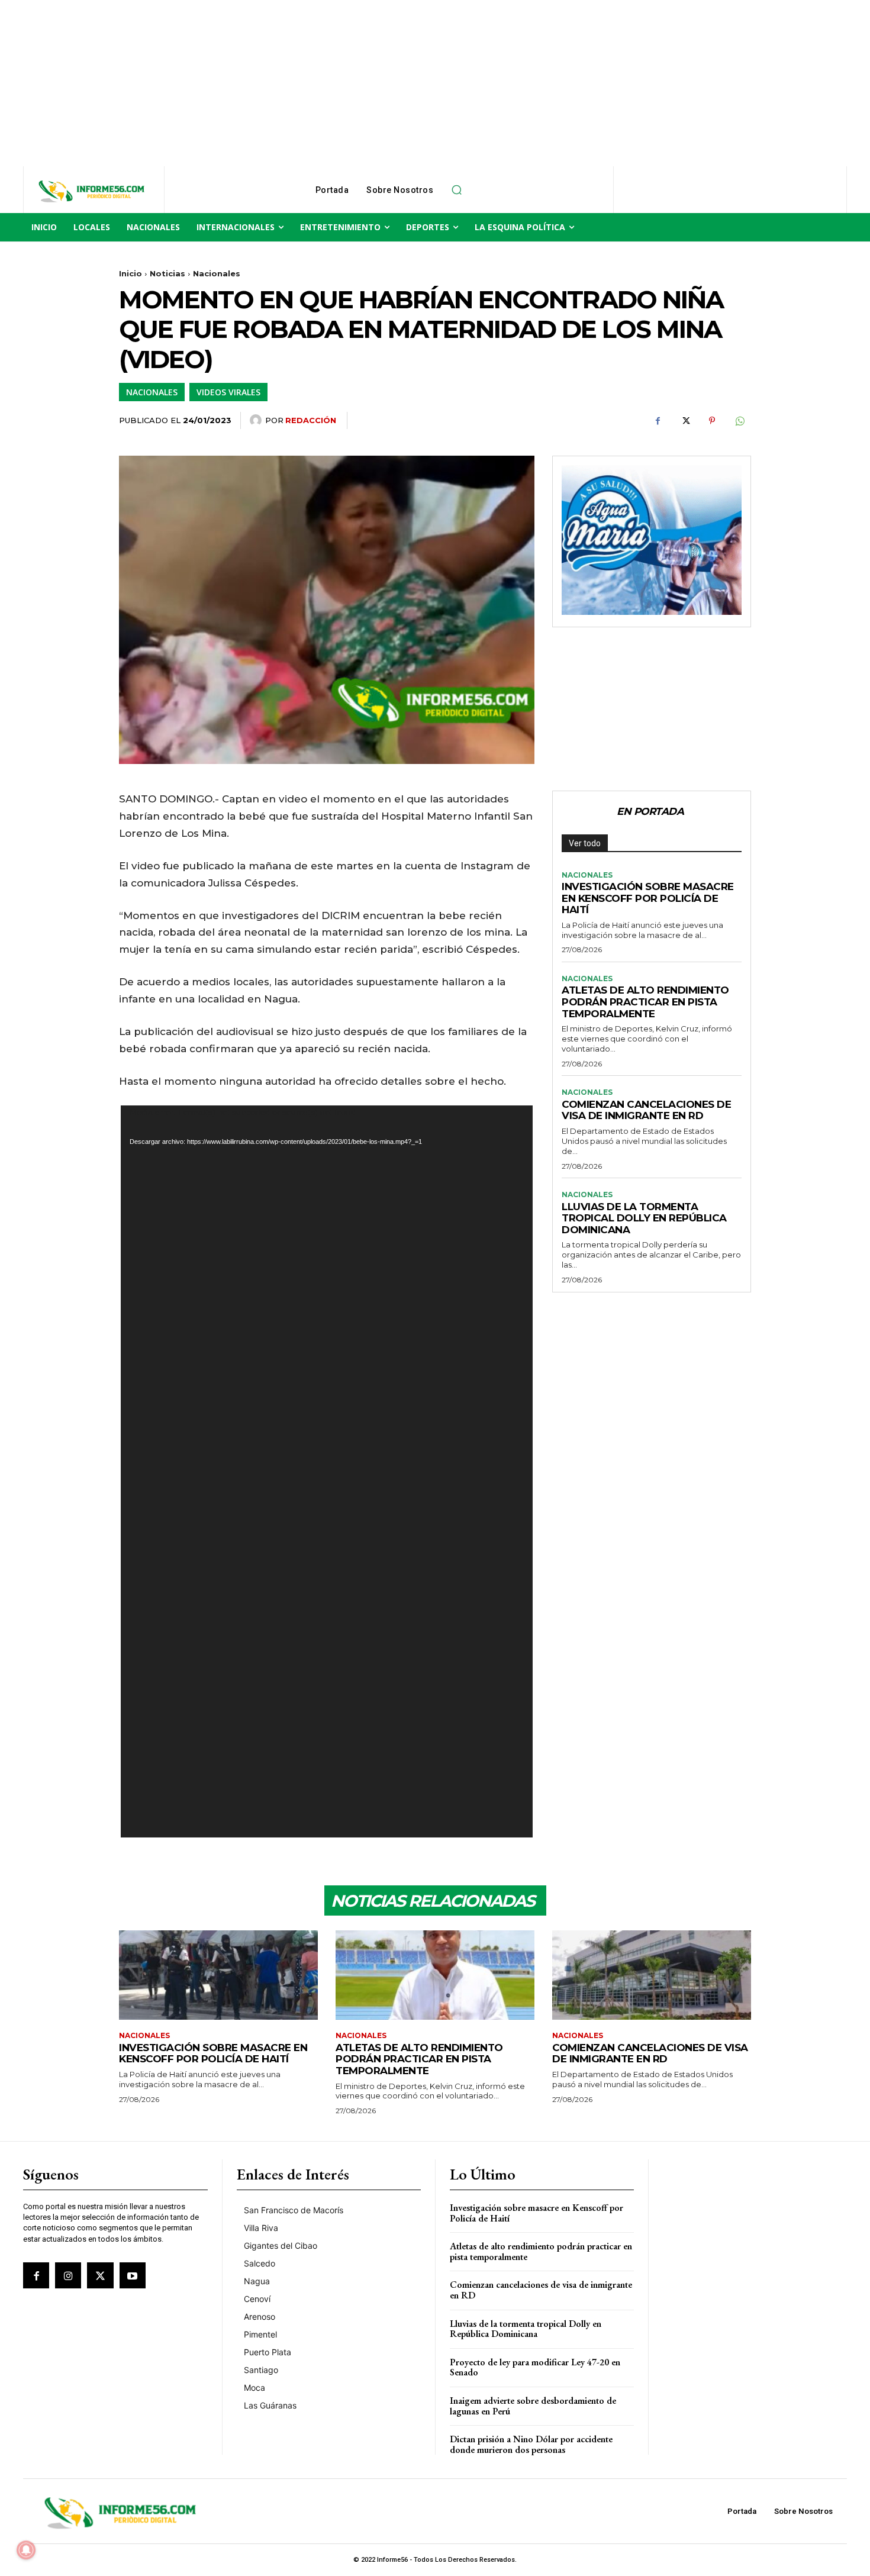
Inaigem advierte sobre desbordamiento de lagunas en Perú (533, 2406)
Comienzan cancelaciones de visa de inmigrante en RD (646, 1110)
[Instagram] (68, 2275)
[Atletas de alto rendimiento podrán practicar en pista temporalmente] (435, 1975)
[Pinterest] (712, 421)
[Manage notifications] (26, 2550)
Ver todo (585, 843)
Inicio (130, 273)
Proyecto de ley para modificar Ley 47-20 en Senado (535, 2367)
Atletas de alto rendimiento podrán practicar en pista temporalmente (645, 1002)
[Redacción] (257, 420)
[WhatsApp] (739, 421)
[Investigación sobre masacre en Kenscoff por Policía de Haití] (218, 1975)
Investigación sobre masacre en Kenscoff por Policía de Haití (648, 898)
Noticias (167, 273)
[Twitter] (685, 421)
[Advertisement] (355, 83)
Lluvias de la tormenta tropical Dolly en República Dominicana (644, 1218)
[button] (456, 190)
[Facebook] (658, 421)
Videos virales (228, 392)
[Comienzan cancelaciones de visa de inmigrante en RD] (652, 1975)
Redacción (311, 420)
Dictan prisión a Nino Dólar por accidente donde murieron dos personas (531, 2444)
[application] (327, 1471)
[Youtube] (133, 2275)
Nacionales (217, 273)
